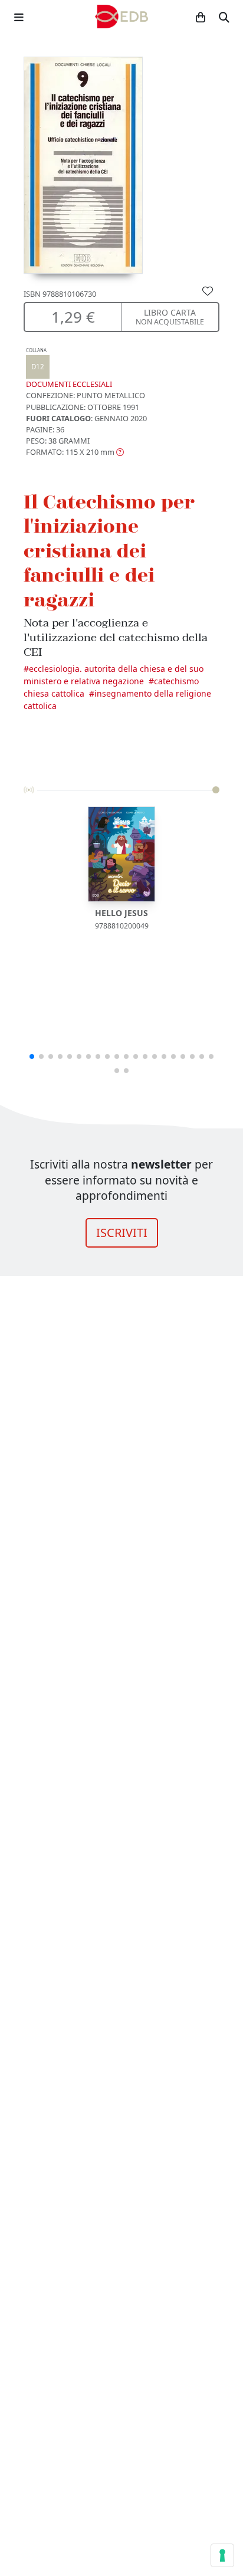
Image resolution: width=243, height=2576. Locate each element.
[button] (75, 452)
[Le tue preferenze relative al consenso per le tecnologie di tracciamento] (222, 2555)
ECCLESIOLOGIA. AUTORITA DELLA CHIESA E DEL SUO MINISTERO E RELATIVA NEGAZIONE (114, 675)
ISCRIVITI (122, 1233)
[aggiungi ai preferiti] (208, 290)
